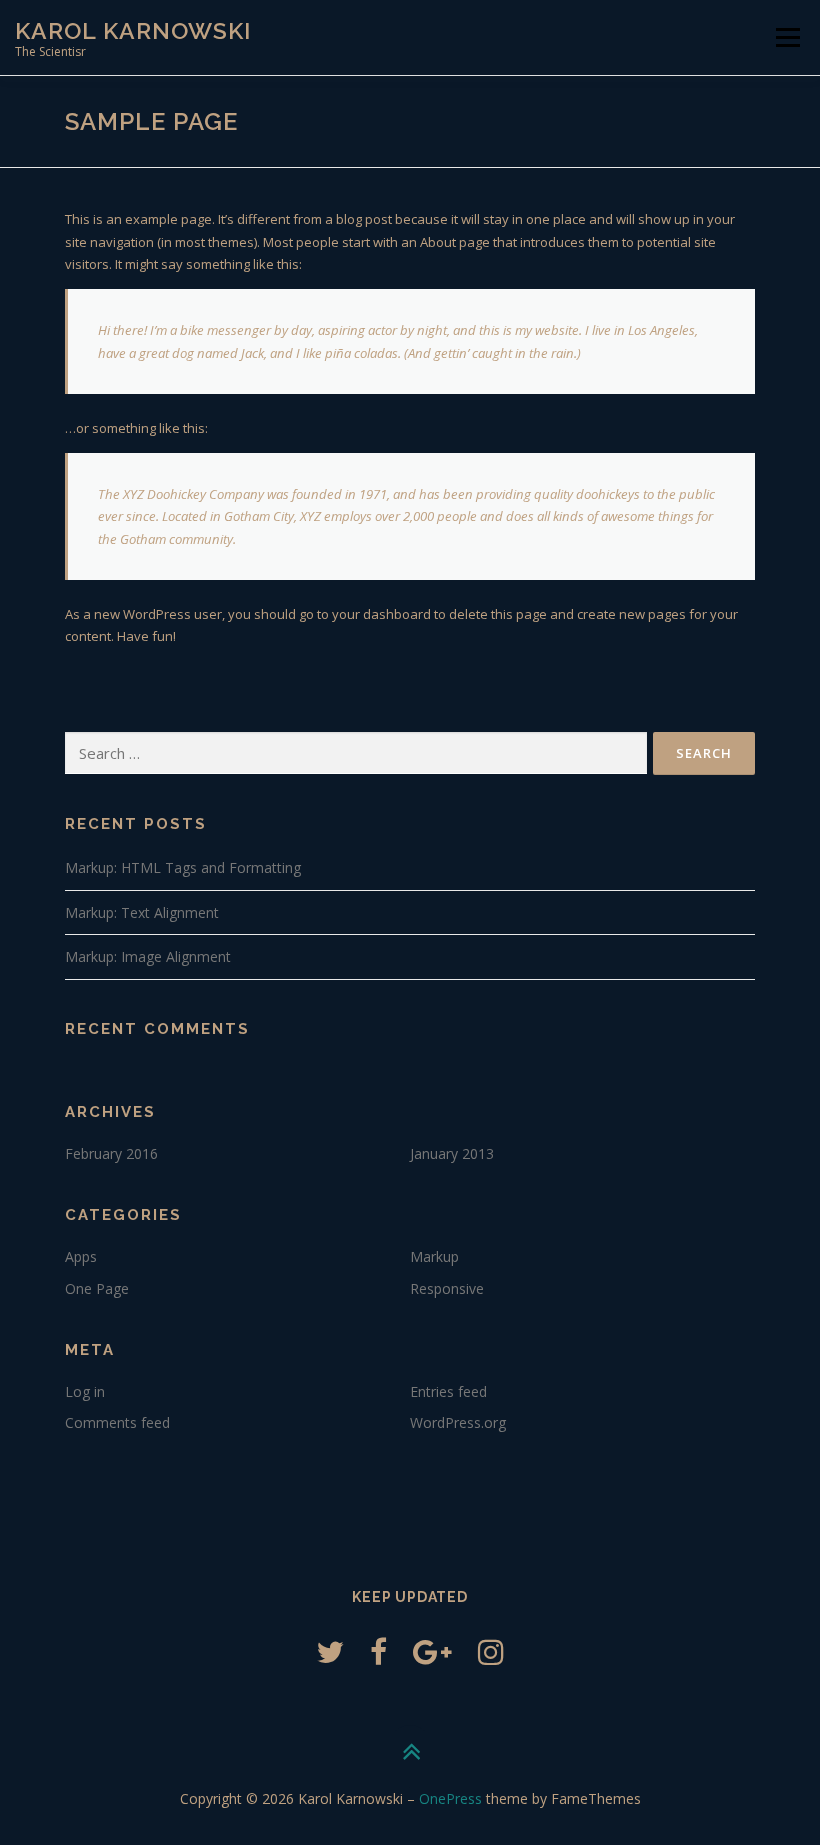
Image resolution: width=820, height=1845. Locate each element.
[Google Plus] (432, 1651)
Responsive (447, 1288)
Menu (787, 37)
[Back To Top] (410, 1751)
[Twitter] (330, 1651)
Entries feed (448, 1391)
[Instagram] (491, 1651)
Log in (85, 1391)
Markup (434, 1256)
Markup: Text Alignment (142, 912)
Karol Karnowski (133, 30)
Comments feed (117, 1422)
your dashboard (381, 614)
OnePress (450, 1798)
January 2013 (452, 1153)
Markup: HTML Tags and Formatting (183, 867)
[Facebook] (378, 1651)
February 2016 (111, 1153)
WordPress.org (458, 1422)
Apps (81, 1256)
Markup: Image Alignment (148, 956)
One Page (97, 1288)
